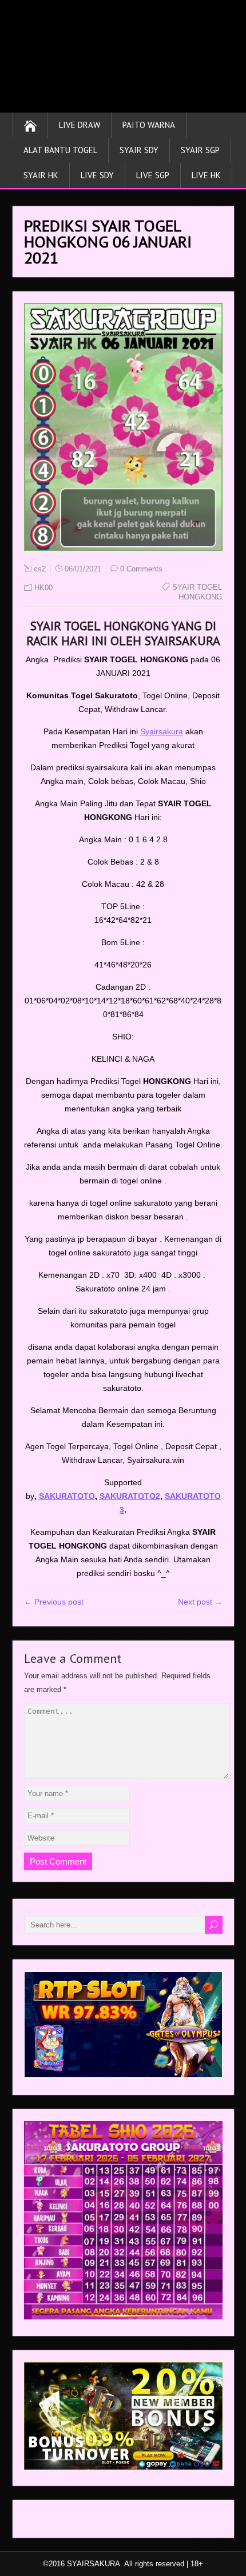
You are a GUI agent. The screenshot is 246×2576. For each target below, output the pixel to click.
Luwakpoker (46, 2522)
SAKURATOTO (67, 1496)
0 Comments (141, 569)
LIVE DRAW (80, 125)
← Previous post (54, 1602)
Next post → (200, 1602)
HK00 (43, 588)
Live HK (206, 175)
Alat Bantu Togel (60, 150)
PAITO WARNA (149, 125)
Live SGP (153, 175)
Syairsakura (162, 731)
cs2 (40, 569)
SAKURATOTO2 (130, 1496)
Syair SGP (200, 150)
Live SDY (97, 175)
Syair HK (41, 175)
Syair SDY (139, 150)
